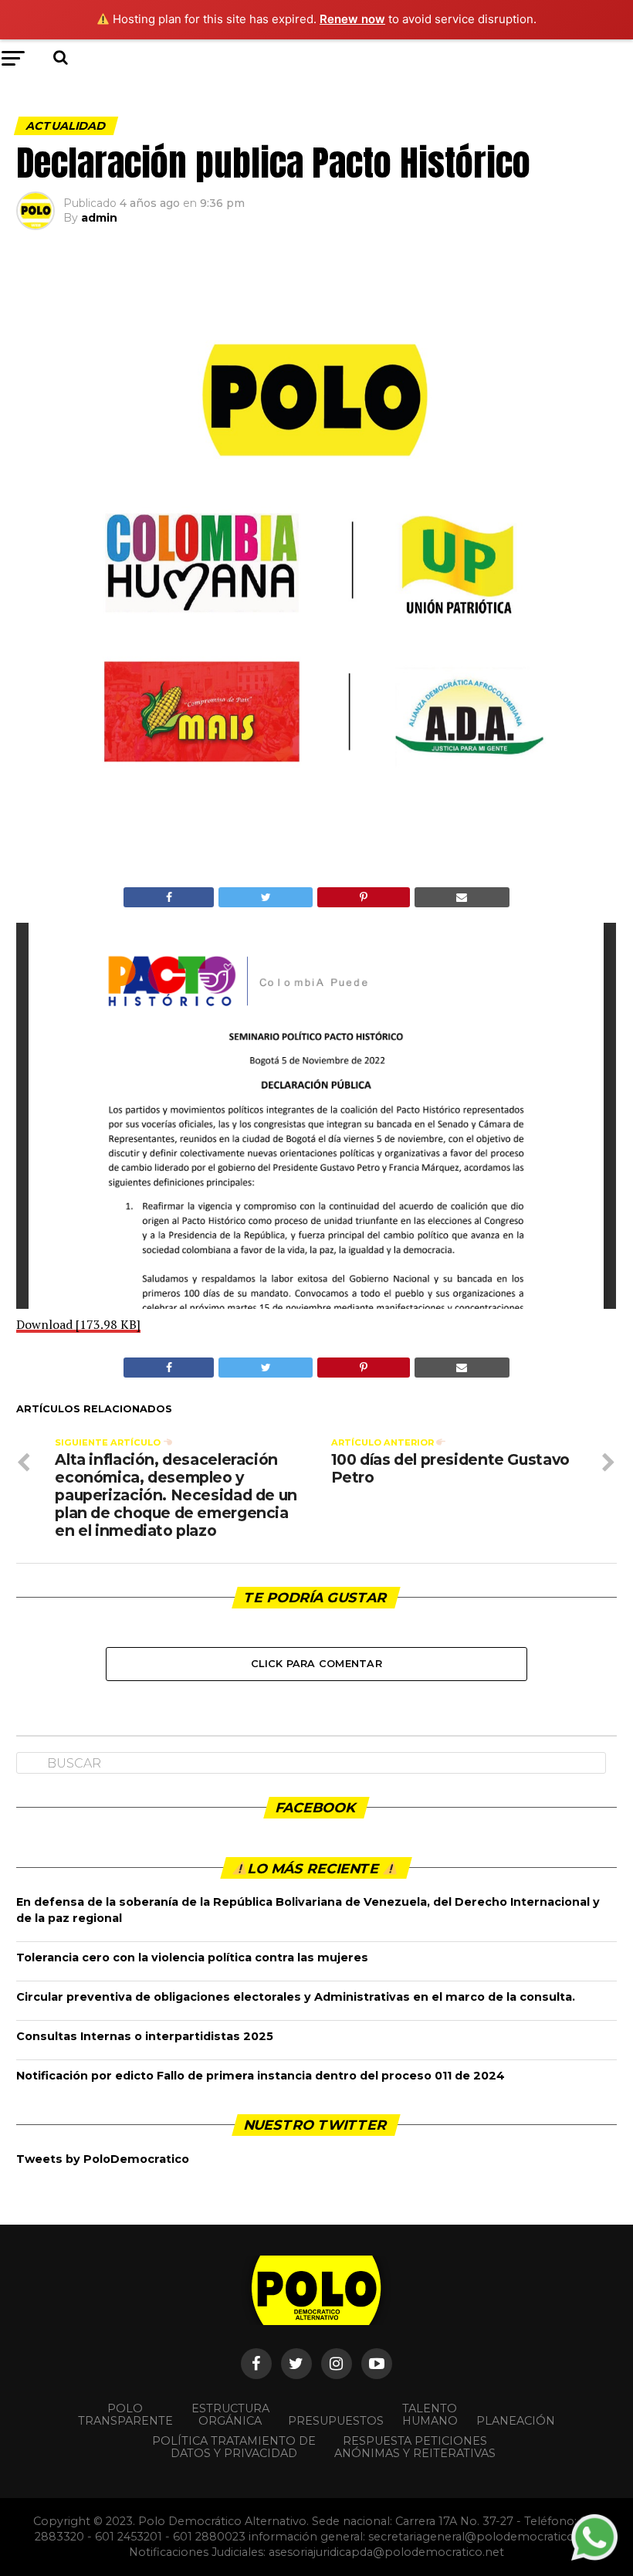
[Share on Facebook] (169, 897)
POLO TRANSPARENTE (125, 2415)
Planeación (516, 2421)
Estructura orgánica (230, 2415)
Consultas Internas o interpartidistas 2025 (145, 2036)
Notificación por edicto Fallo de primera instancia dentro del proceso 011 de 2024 (261, 2076)
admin (99, 218)
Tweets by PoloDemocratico (103, 2159)
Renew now (352, 19)
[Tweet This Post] (266, 897)
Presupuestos (336, 2421)
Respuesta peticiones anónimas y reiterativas (415, 2447)
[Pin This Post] (363, 897)
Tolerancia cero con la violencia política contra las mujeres (192, 1957)
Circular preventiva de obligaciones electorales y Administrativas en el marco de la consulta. (296, 1997)
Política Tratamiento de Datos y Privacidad (234, 2447)
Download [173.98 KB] (78, 1324)
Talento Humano (430, 2415)
